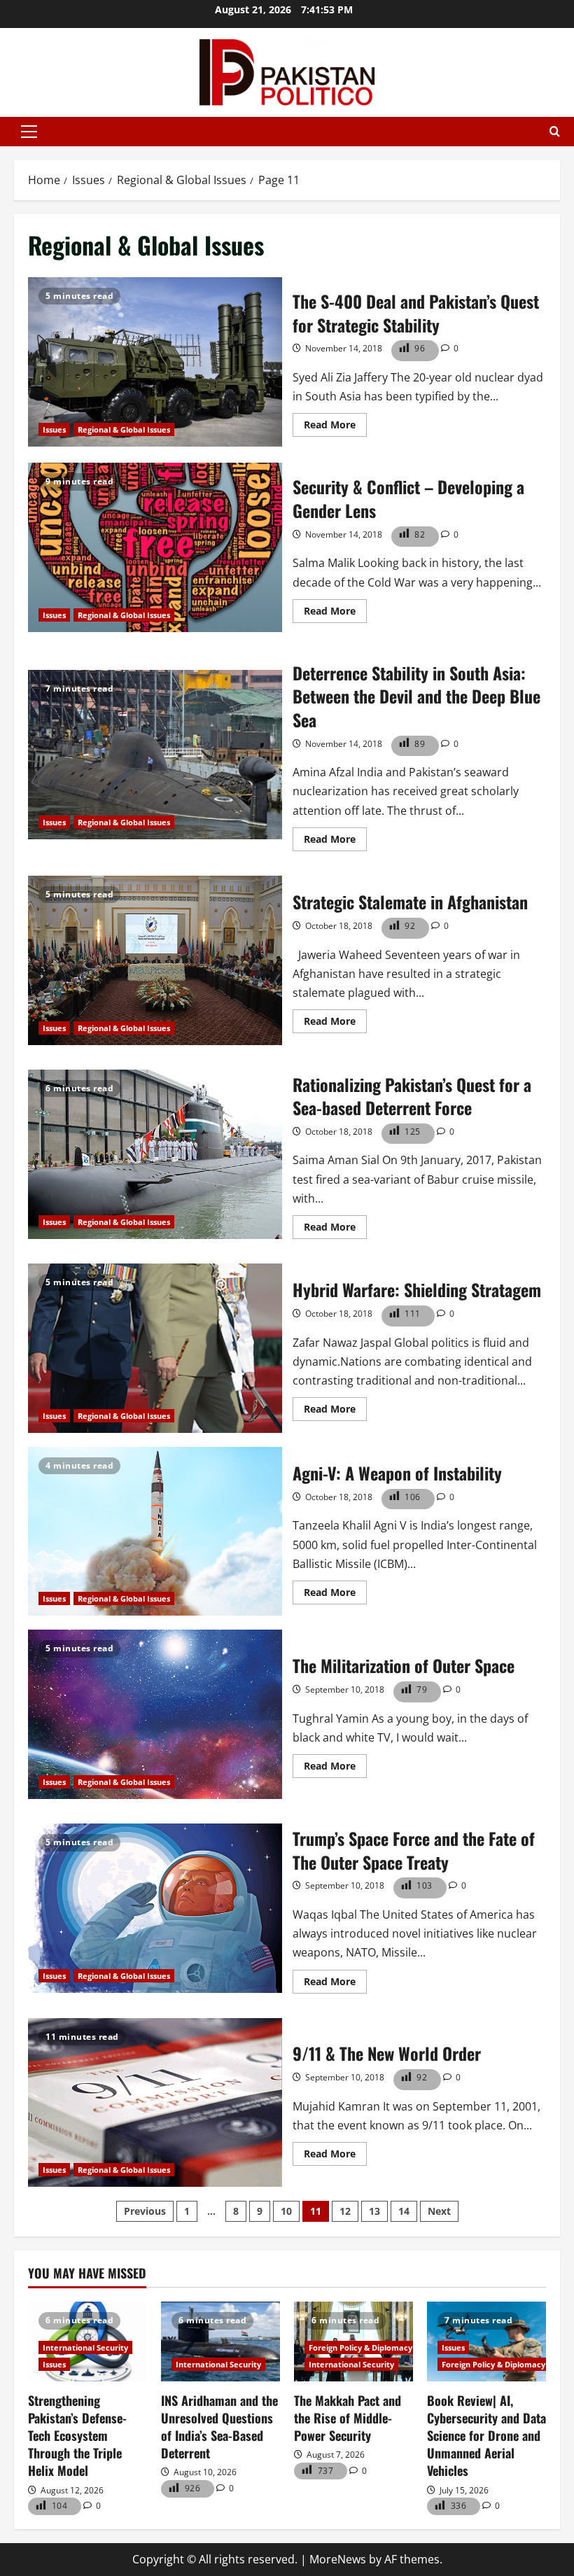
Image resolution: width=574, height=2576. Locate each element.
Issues (54, 429)
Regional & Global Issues (124, 429)
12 (345, 2211)
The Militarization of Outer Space (155, 1714)
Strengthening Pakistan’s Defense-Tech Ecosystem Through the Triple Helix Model (77, 2436)
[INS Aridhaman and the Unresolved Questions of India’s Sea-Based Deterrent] (220, 2341)
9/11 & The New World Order (155, 2103)
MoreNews (338, 2559)
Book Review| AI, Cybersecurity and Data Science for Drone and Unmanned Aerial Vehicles (486, 2436)
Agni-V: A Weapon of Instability (155, 1532)
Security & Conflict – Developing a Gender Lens (155, 547)
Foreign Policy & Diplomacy (360, 2347)
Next (439, 2211)
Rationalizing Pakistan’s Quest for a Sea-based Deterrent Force (155, 1154)
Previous (145, 2211)
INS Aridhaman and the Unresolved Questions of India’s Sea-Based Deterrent (219, 2427)
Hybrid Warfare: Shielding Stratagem (155, 1348)
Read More (335, 427)
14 (404, 2211)
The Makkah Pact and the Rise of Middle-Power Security (348, 2418)
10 (286, 2211)
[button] (29, 132)
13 (374, 2211)
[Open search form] (555, 132)
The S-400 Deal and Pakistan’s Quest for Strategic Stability (155, 362)
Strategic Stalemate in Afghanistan (155, 960)
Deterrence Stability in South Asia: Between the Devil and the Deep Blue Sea (155, 755)
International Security (85, 2347)
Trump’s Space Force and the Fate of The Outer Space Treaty (155, 1908)
